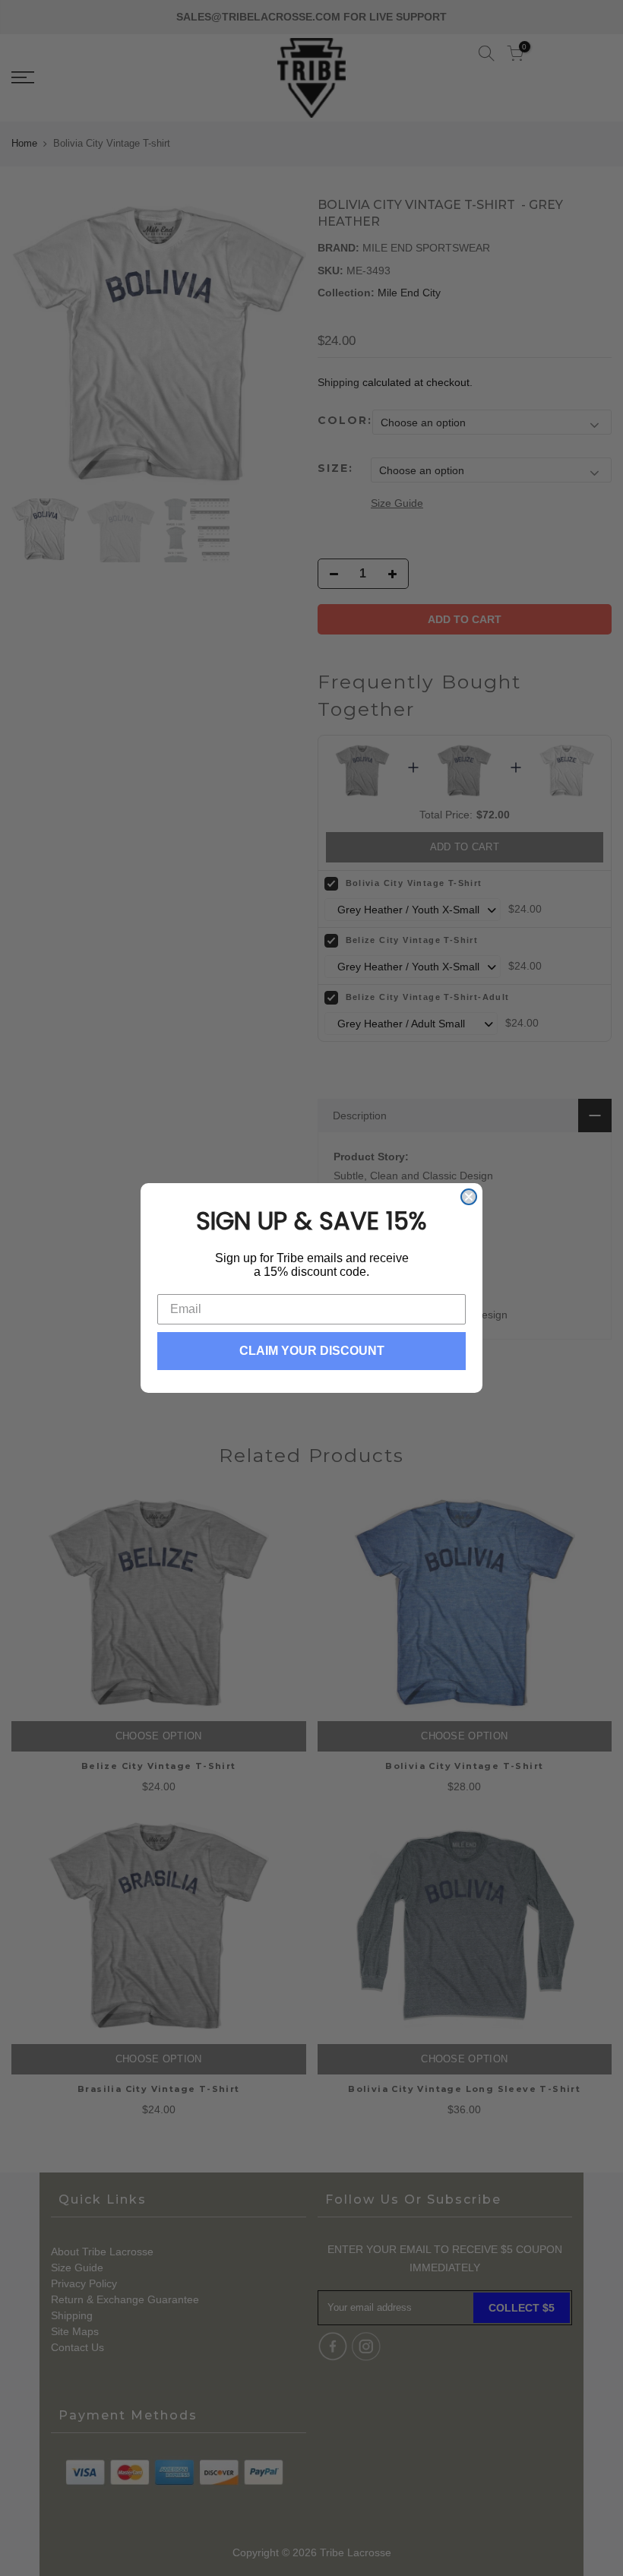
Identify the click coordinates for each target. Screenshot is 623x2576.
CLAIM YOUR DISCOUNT (312, 1351)
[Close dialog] (469, 1197)
